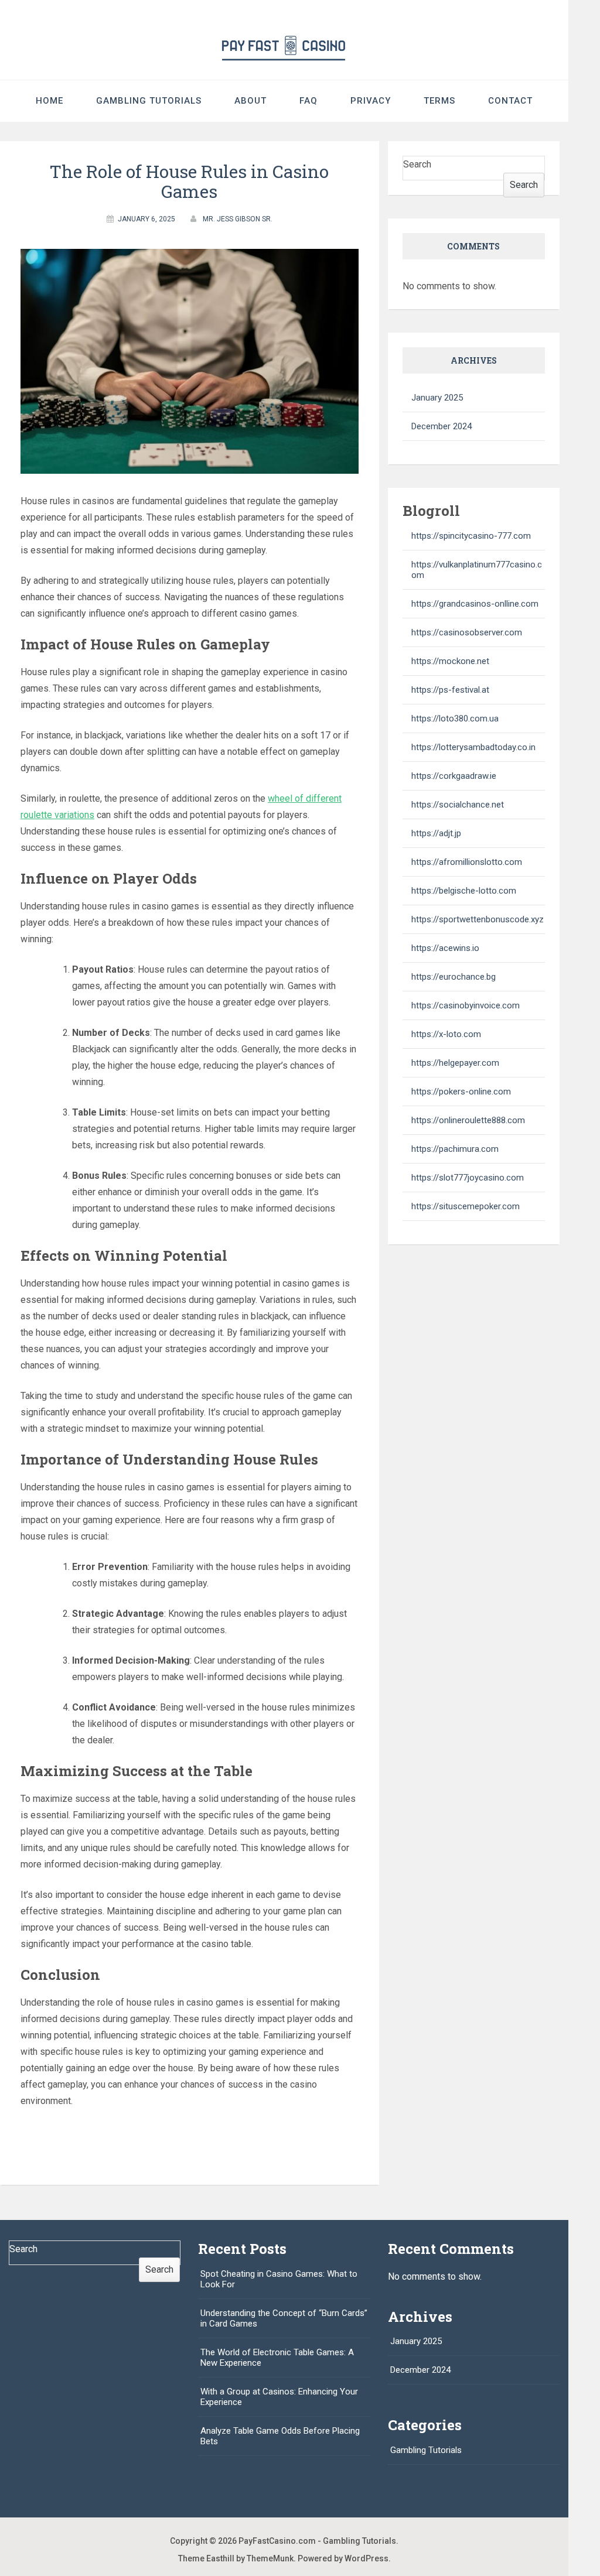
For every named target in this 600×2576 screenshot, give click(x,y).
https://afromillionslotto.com (467, 862)
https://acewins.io (445, 948)
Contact (510, 101)
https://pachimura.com (455, 1149)
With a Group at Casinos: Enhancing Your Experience (279, 2397)
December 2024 (442, 426)
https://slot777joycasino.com (468, 1178)
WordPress (367, 2558)
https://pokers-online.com (461, 1092)
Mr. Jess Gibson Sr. (238, 219)
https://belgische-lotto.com (464, 891)
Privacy (371, 101)
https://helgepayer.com (455, 1063)
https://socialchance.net (458, 805)
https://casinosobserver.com (467, 632)
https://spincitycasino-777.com (471, 536)
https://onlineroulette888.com (468, 1120)
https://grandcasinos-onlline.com (475, 604)
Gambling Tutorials (149, 101)
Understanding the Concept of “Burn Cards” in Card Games (284, 2318)
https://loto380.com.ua (455, 719)
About (250, 101)
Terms (439, 101)
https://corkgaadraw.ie (454, 776)
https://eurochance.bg (454, 977)
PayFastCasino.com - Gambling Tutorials (317, 2541)
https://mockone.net (450, 661)
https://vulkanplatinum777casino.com (477, 570)
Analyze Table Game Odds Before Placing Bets (280, 2436)
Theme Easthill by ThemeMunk (236, 2558)
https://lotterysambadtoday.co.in (473, 747)
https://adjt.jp (436, 833)
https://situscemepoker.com (466, 1206)
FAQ (308, 101)
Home (50, 101)
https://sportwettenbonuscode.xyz (478, 919)
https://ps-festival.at (450, 690)
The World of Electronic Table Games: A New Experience (277, 2358)
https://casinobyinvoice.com (466, 1005)
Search (417, 164)
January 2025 (437, 398)
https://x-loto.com (446, 1034)
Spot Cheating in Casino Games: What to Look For (279, 2279)
